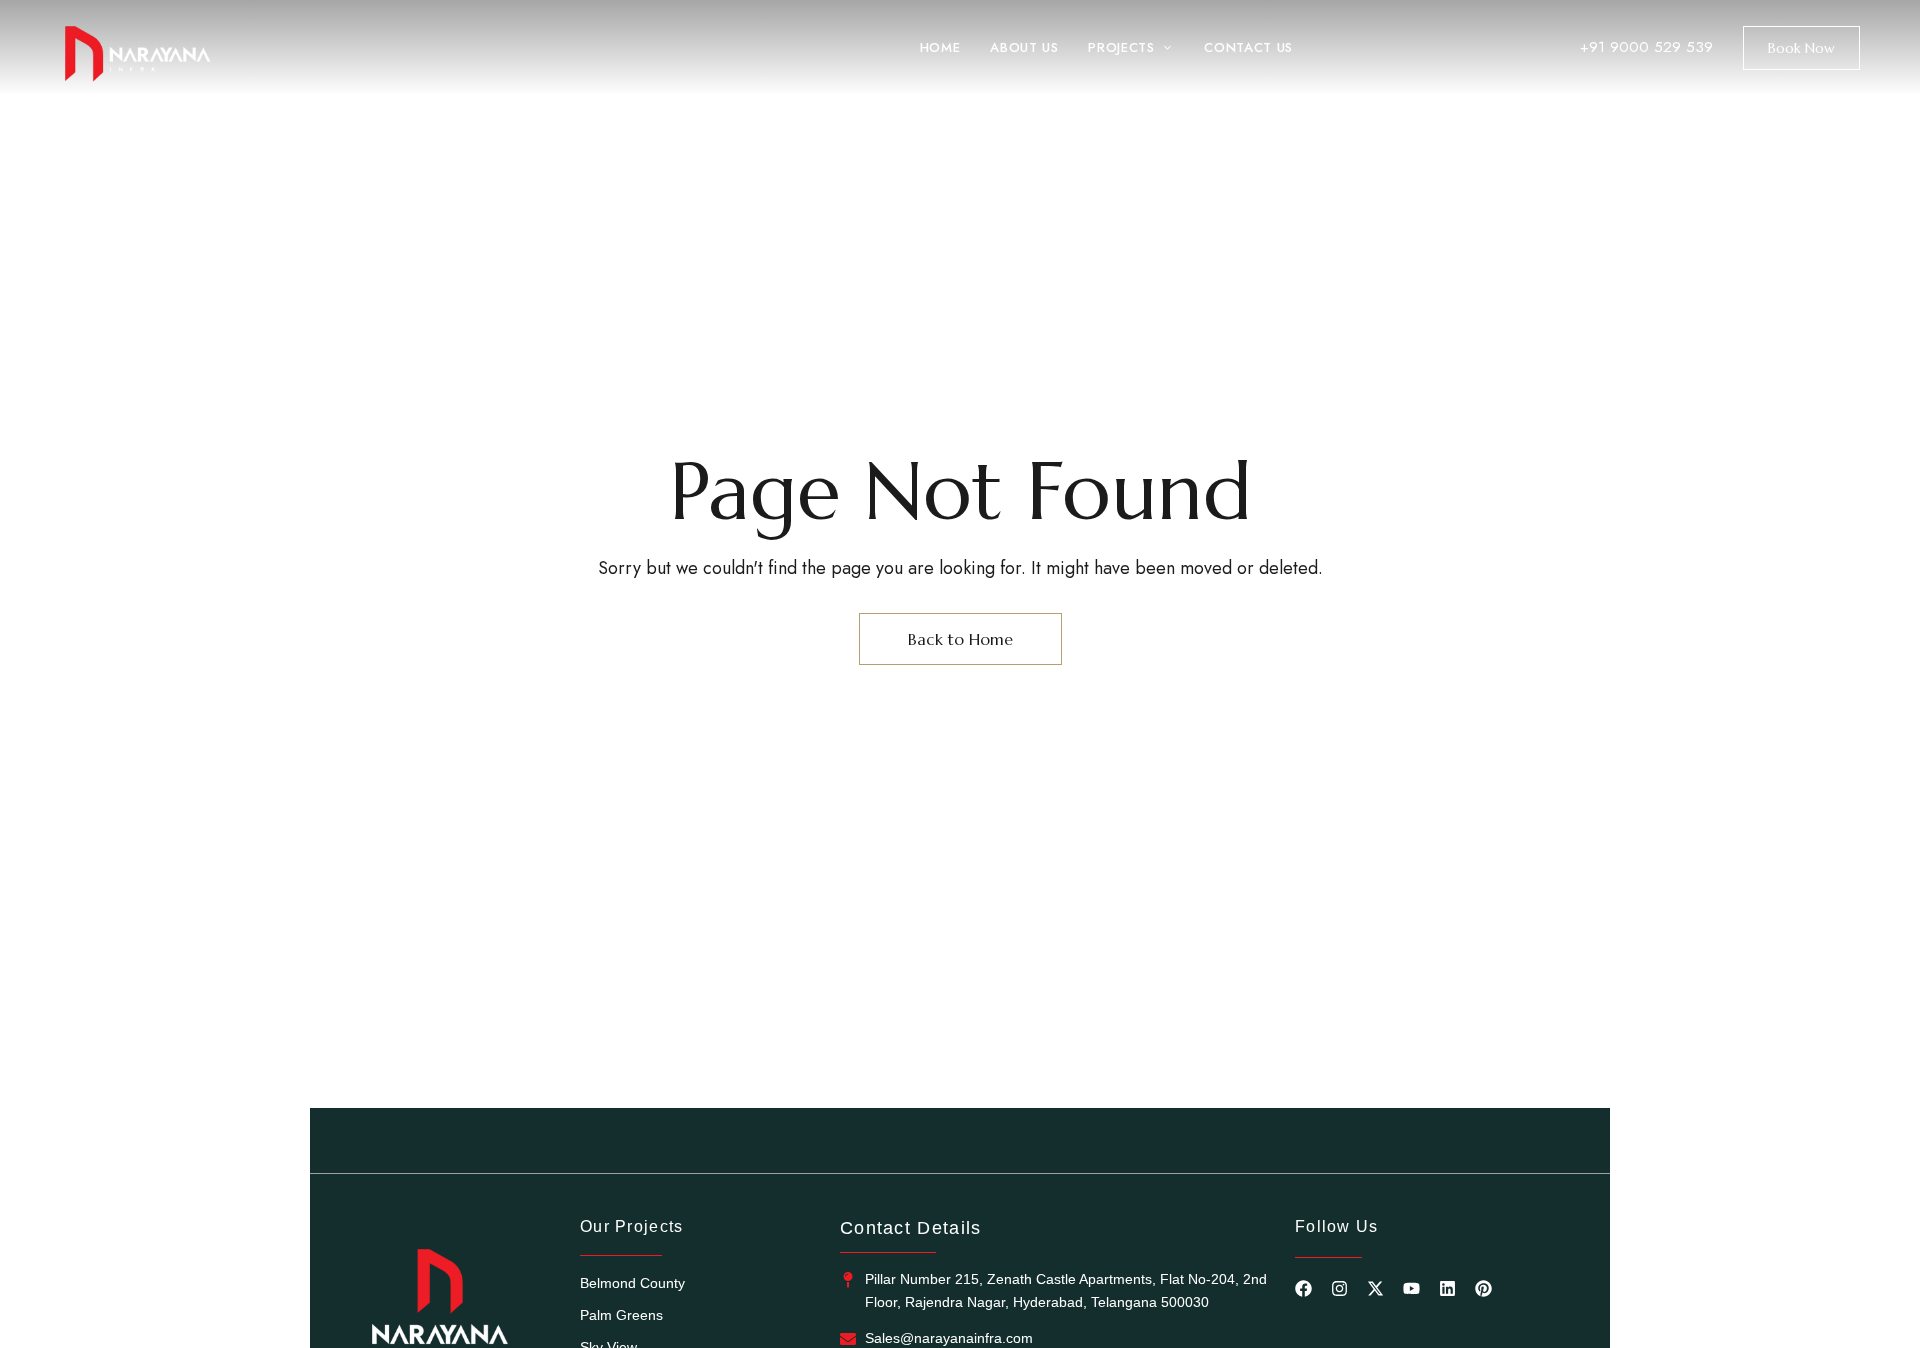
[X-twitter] (1375, 1288)
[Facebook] (1303, 1288)
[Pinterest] (1483, 1288)
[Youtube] (1411, 1288)
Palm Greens (621, 1315)
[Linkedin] (1447, 1288)
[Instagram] (1339, 1288)
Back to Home (960, 639)
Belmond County (632, 1283)
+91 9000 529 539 (1646, 47)
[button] (1801, 48)
